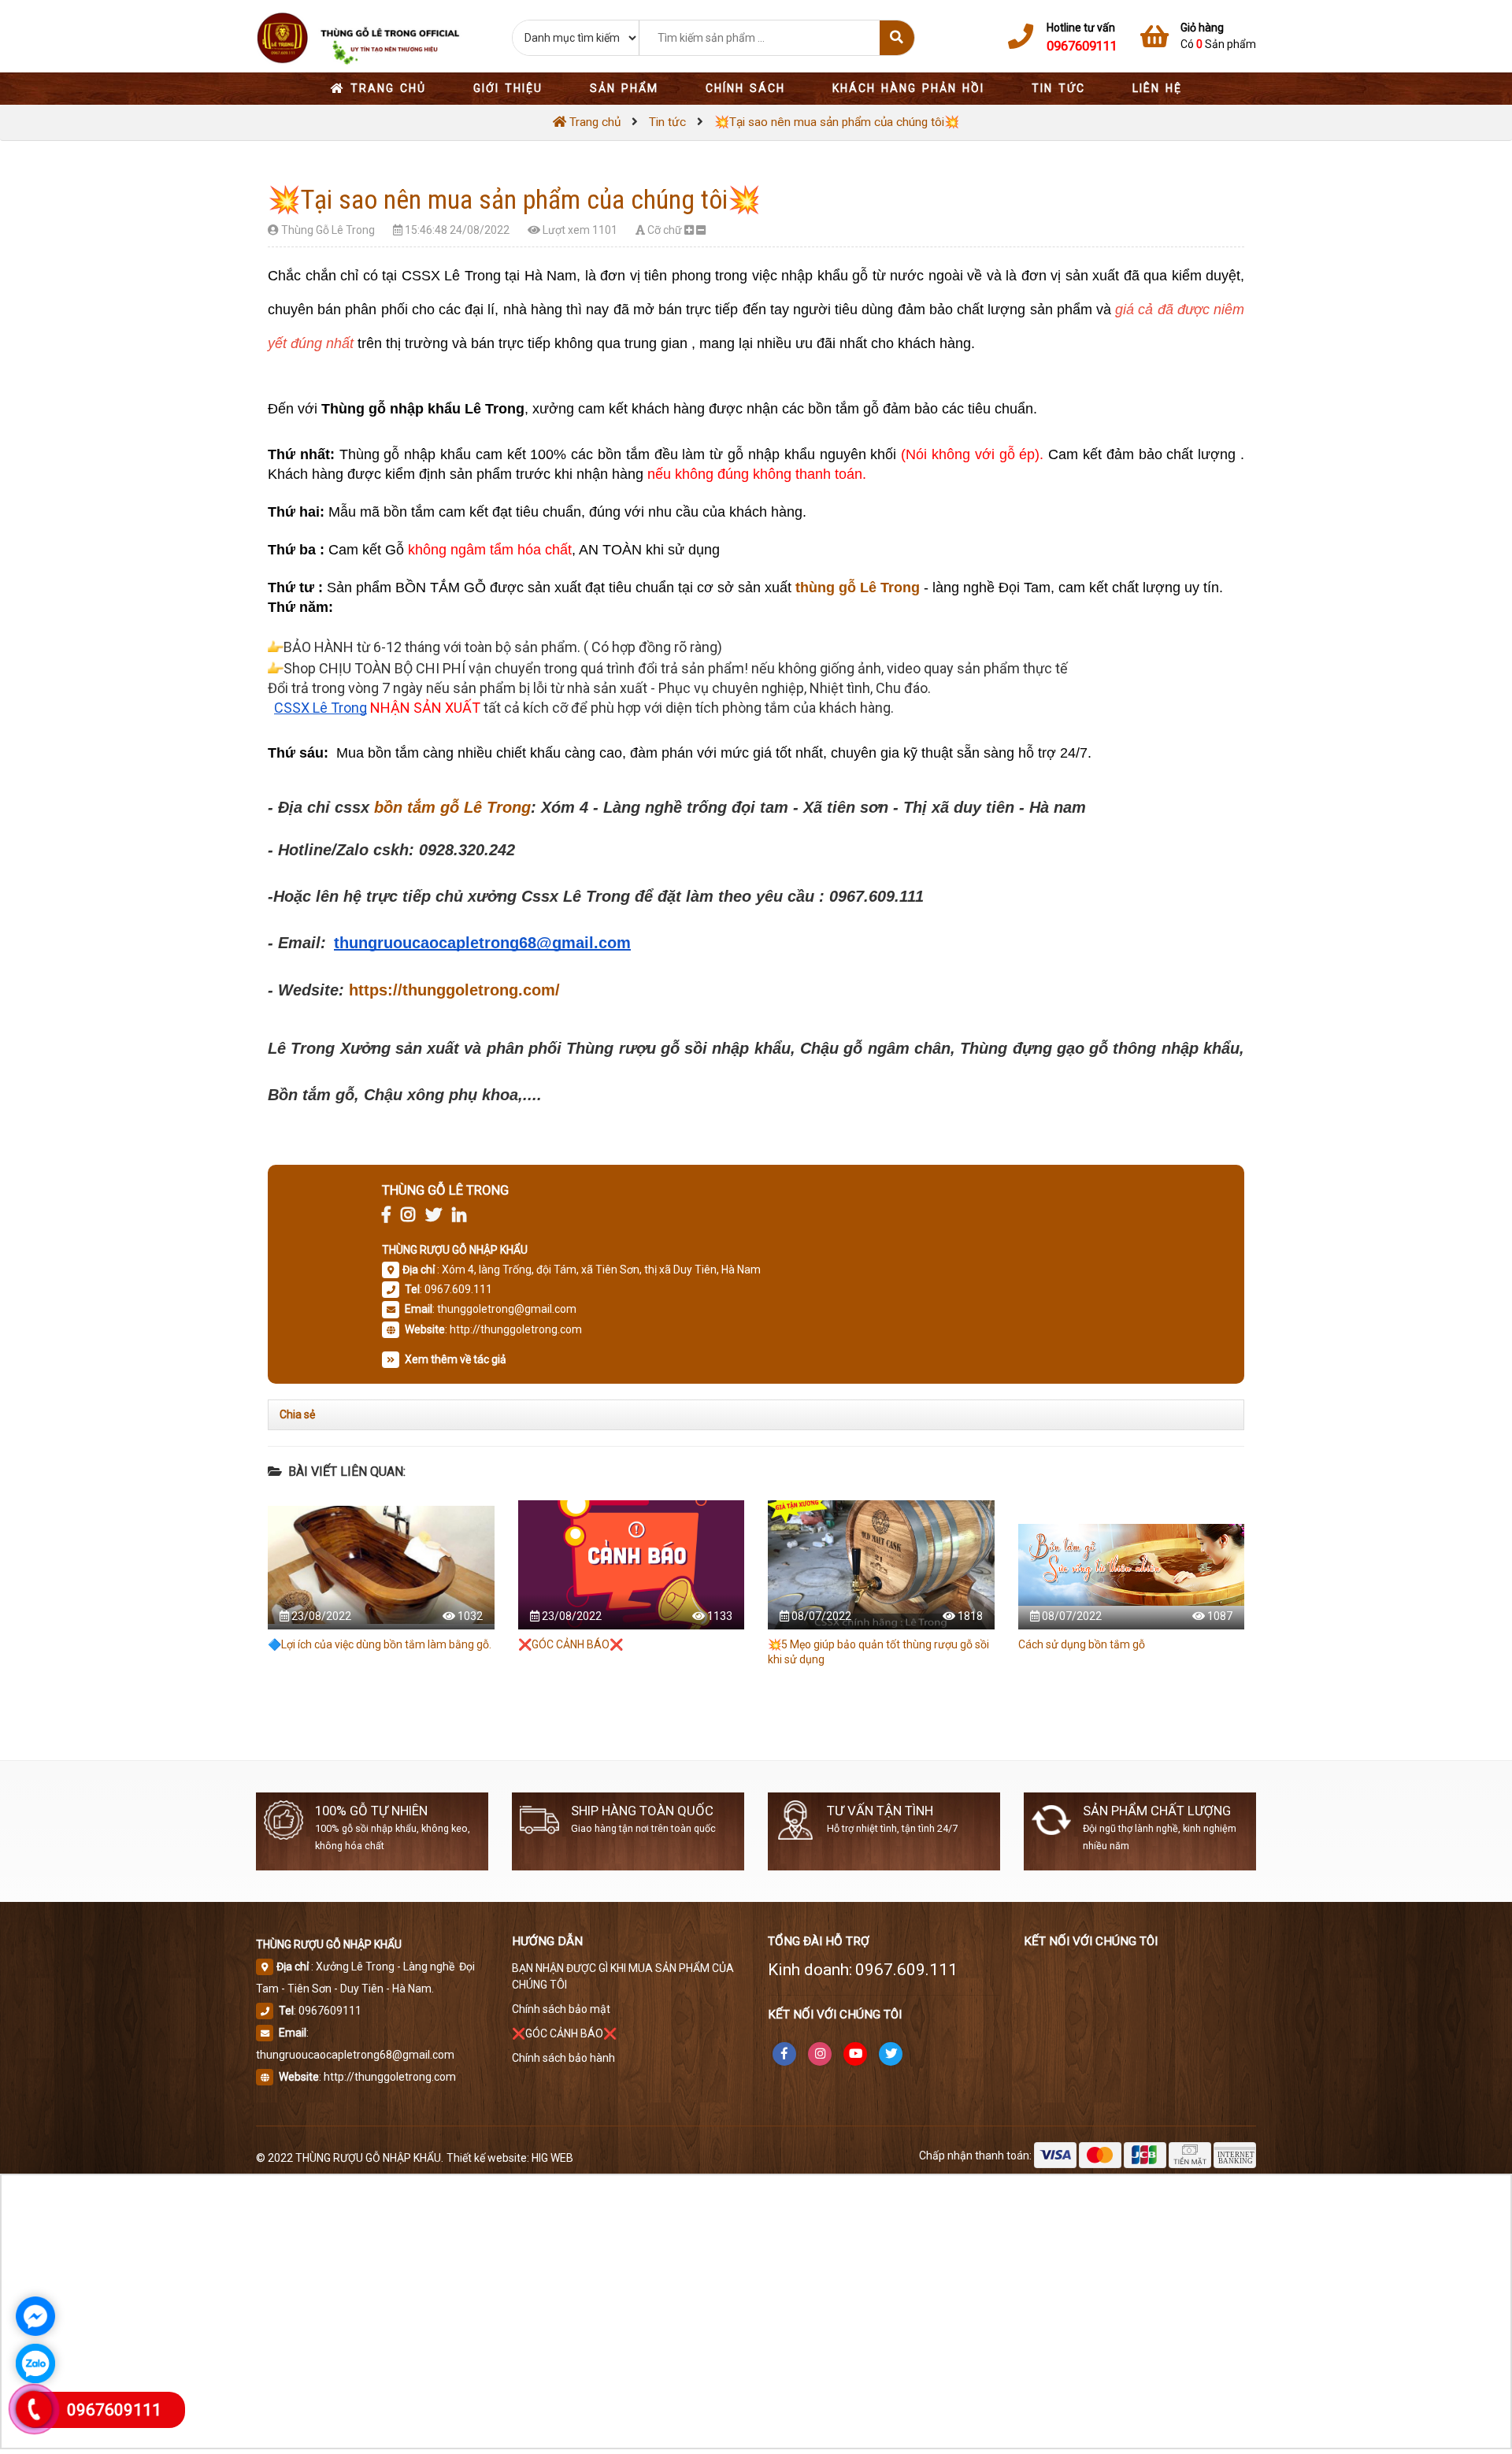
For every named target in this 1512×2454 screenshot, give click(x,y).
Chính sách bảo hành (563, 2058)
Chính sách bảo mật (561, 2009)
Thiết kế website (487, 2158)
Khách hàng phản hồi (908, 88)
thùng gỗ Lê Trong (858, 588)
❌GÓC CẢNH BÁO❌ (571, 1644)
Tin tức (1058, 88)
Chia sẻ (297, 1414)
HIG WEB (552, 2158)
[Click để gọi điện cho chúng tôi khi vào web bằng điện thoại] (34, 2409)
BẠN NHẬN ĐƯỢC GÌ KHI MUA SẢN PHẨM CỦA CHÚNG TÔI (623, 1976)
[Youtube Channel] (855, 2054)
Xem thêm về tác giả (454, 1359)
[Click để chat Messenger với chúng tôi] (35, 2316)
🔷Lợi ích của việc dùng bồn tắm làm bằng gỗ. (380, 1644)
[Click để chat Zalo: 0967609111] (35, 2363)
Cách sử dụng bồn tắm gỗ (1082, 1644)
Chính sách (745, 88)
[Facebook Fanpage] (784, 2054)
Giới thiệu (508, 88)
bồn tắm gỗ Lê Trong (452, 807)
